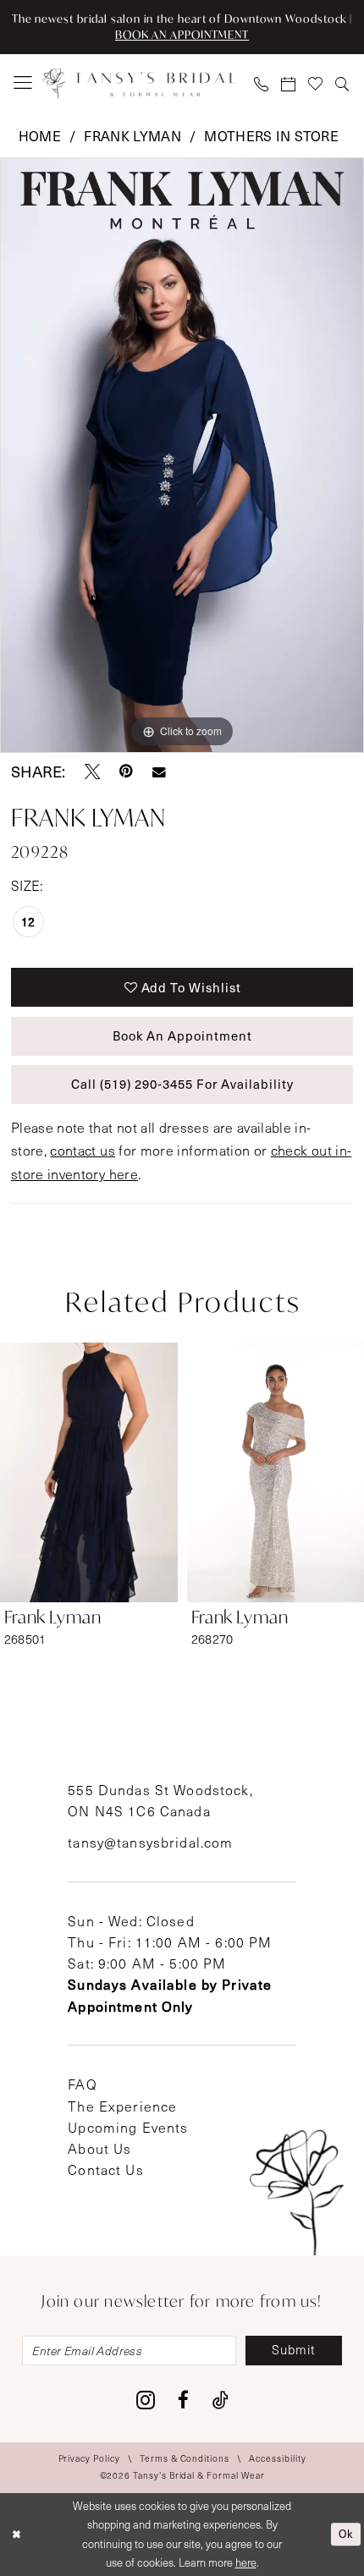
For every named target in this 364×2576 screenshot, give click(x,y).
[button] (23, 83)
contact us (83, 1150)
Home (40, 135)
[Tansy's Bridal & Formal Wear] (139, 83)
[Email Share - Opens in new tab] (159, 772)
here (246, 2562)
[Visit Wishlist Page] (316, 83)
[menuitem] (23, 83)
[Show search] (343, 83)
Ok (346, 2534)
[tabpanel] (182, 455)
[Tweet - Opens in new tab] (92, 772)
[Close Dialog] (16, 2535)
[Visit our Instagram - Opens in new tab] (146, 2400)
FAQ (82, 2084)
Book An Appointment (182, 1035)
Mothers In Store (271, 135)
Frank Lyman (132, 135)
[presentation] (89, 1472)
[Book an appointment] (289, 83)
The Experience (122, 2106)
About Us (99, 2148)
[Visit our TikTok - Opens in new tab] (221, 2400)
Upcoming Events (128, 2127)
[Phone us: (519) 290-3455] (262, 83)
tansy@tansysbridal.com (150, 1842)
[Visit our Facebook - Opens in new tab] (183, 2400)
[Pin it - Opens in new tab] (126, 772)
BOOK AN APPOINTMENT (182, 35)
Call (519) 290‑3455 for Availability (182, 1084)
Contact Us (105, 2170)
